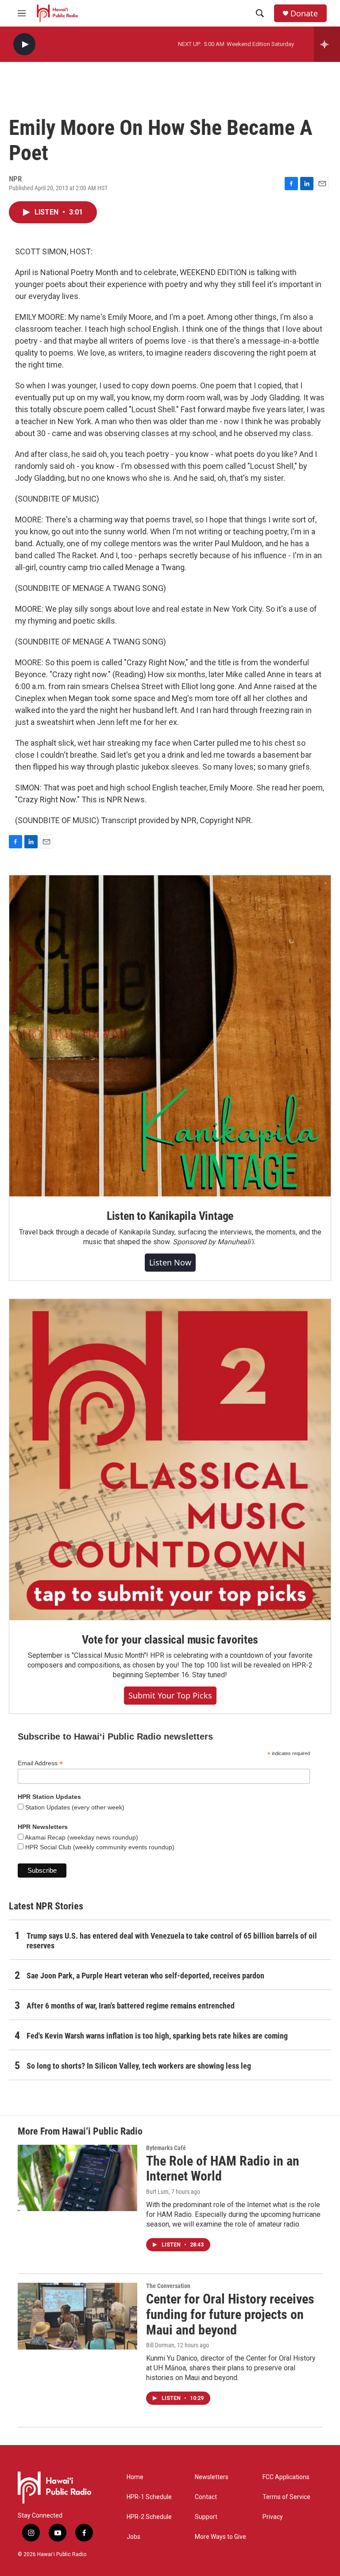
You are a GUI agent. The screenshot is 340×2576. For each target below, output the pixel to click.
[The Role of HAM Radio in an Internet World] (77, 2178)
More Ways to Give (220, 2537)
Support (206, 2517)
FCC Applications (286, 2477)
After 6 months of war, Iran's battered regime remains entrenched (131, 2006)
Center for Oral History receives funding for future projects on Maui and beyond (230, 2314)
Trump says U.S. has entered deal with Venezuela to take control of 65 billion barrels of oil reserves (172, 1941)
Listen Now (170, 1262)
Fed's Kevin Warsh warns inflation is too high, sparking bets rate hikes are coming (157, 2036)
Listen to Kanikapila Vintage (170, 1216)
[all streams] (327, 44)
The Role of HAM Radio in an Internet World (223, 2169)
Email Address (40, 1763)
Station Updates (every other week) (74, 1807)
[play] (24, 44)
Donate (304, 13)
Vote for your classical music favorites (170, 1640)
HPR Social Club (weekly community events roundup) (99, 1847)
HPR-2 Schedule (149, 2517)
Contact (206, 2497)
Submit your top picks (170, 1695)
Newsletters (212, 2477)
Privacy (273, 2517)
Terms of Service (286, 2497)
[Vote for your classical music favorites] (170, 1460)
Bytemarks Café (166, 2148)
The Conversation (168, 2286)
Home (135, 2477)
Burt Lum (157, 2192)
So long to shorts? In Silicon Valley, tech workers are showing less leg (139, 2066)
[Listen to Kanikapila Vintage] (170, 1036)
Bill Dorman (160, 2345)
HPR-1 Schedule (149, 2497)
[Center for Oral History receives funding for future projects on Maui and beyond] (77, 2316)
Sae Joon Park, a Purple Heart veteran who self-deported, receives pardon (145, 1976)
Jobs (133, 2537)
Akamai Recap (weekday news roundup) (81, 1837)
